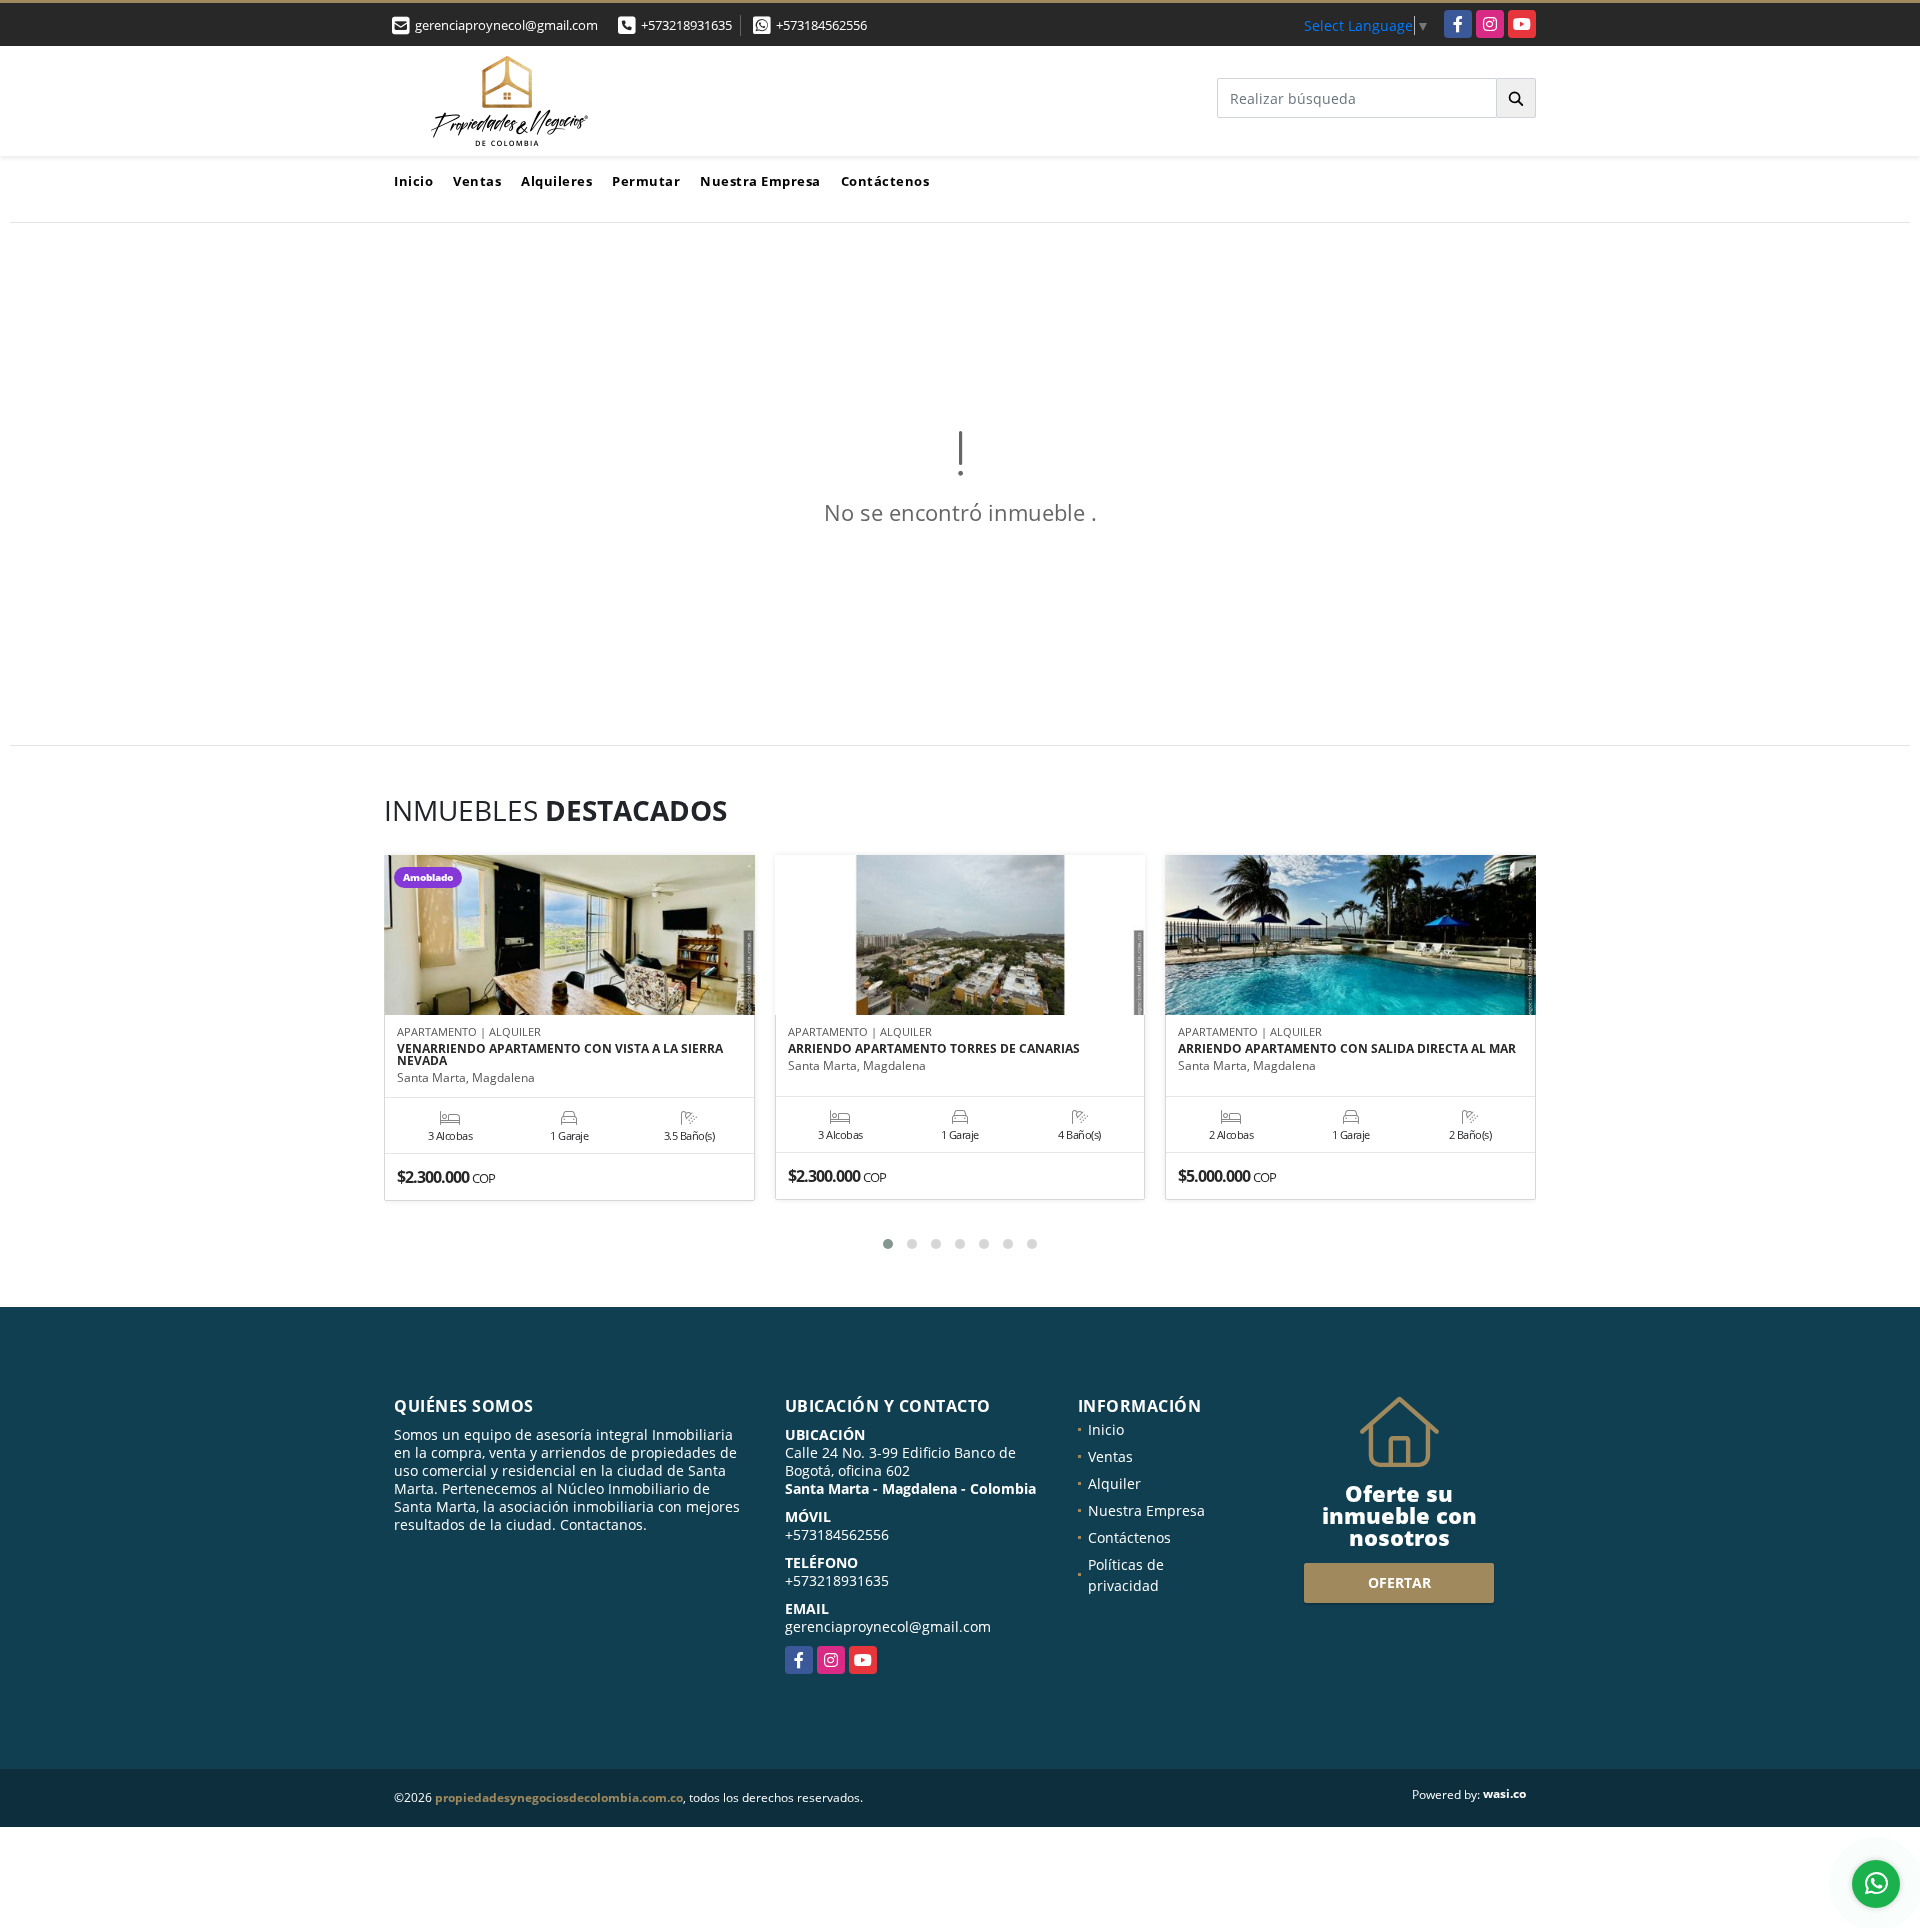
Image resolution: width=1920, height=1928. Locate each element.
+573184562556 (821, 25)
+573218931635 (686, 25)
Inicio (413, 181)
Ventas (477, 181)
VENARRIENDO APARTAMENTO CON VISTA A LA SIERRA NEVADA (560, 1055)
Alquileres (556, 181)
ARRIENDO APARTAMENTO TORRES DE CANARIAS (934, 1049)
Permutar (646, 181)
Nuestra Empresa (760, 181)
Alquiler (1114, 1483)
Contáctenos (885, 181)
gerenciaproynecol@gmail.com (888, 1626)
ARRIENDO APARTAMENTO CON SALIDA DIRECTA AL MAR (1347, 1049)
